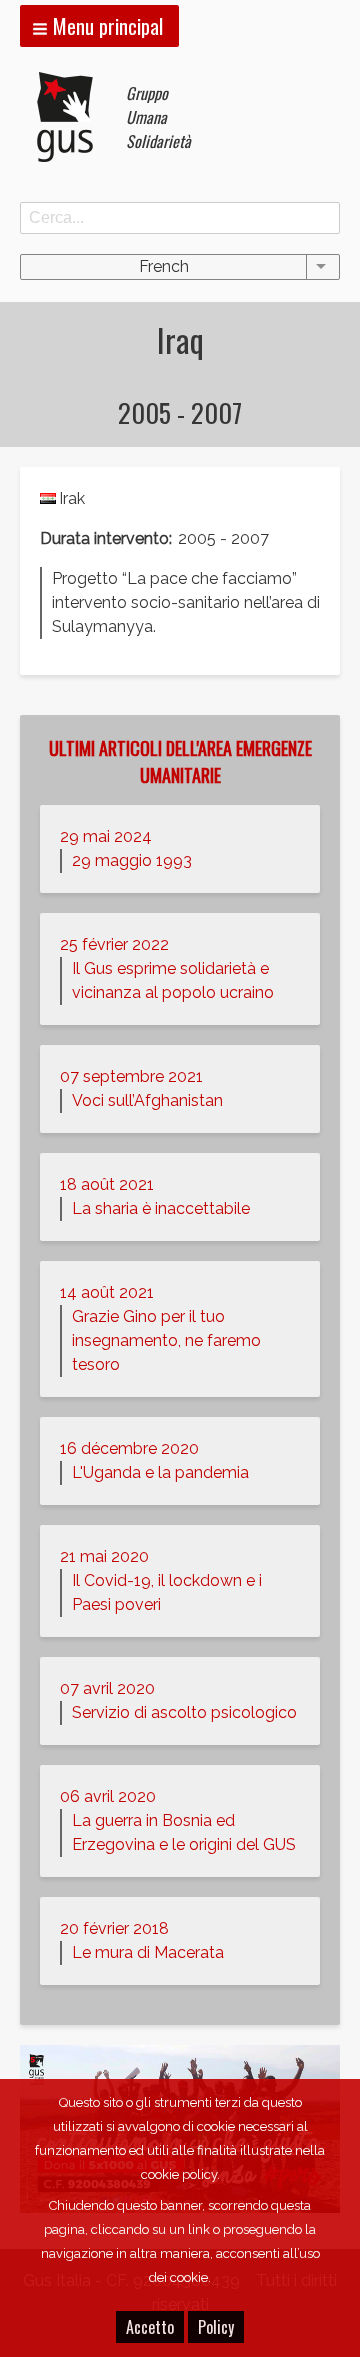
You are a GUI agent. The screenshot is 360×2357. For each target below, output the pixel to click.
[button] (99, 26)
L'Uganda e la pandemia (160, 1472)
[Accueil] (73, 117)
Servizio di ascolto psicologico (184, 1712)
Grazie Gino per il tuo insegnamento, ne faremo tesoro (166, 1340)
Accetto (150, 2327)
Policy (216, 2327)
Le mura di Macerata (148, 1952)
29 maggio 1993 (132, 860)
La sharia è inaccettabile (161, 1208)
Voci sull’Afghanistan (147, 1100)
